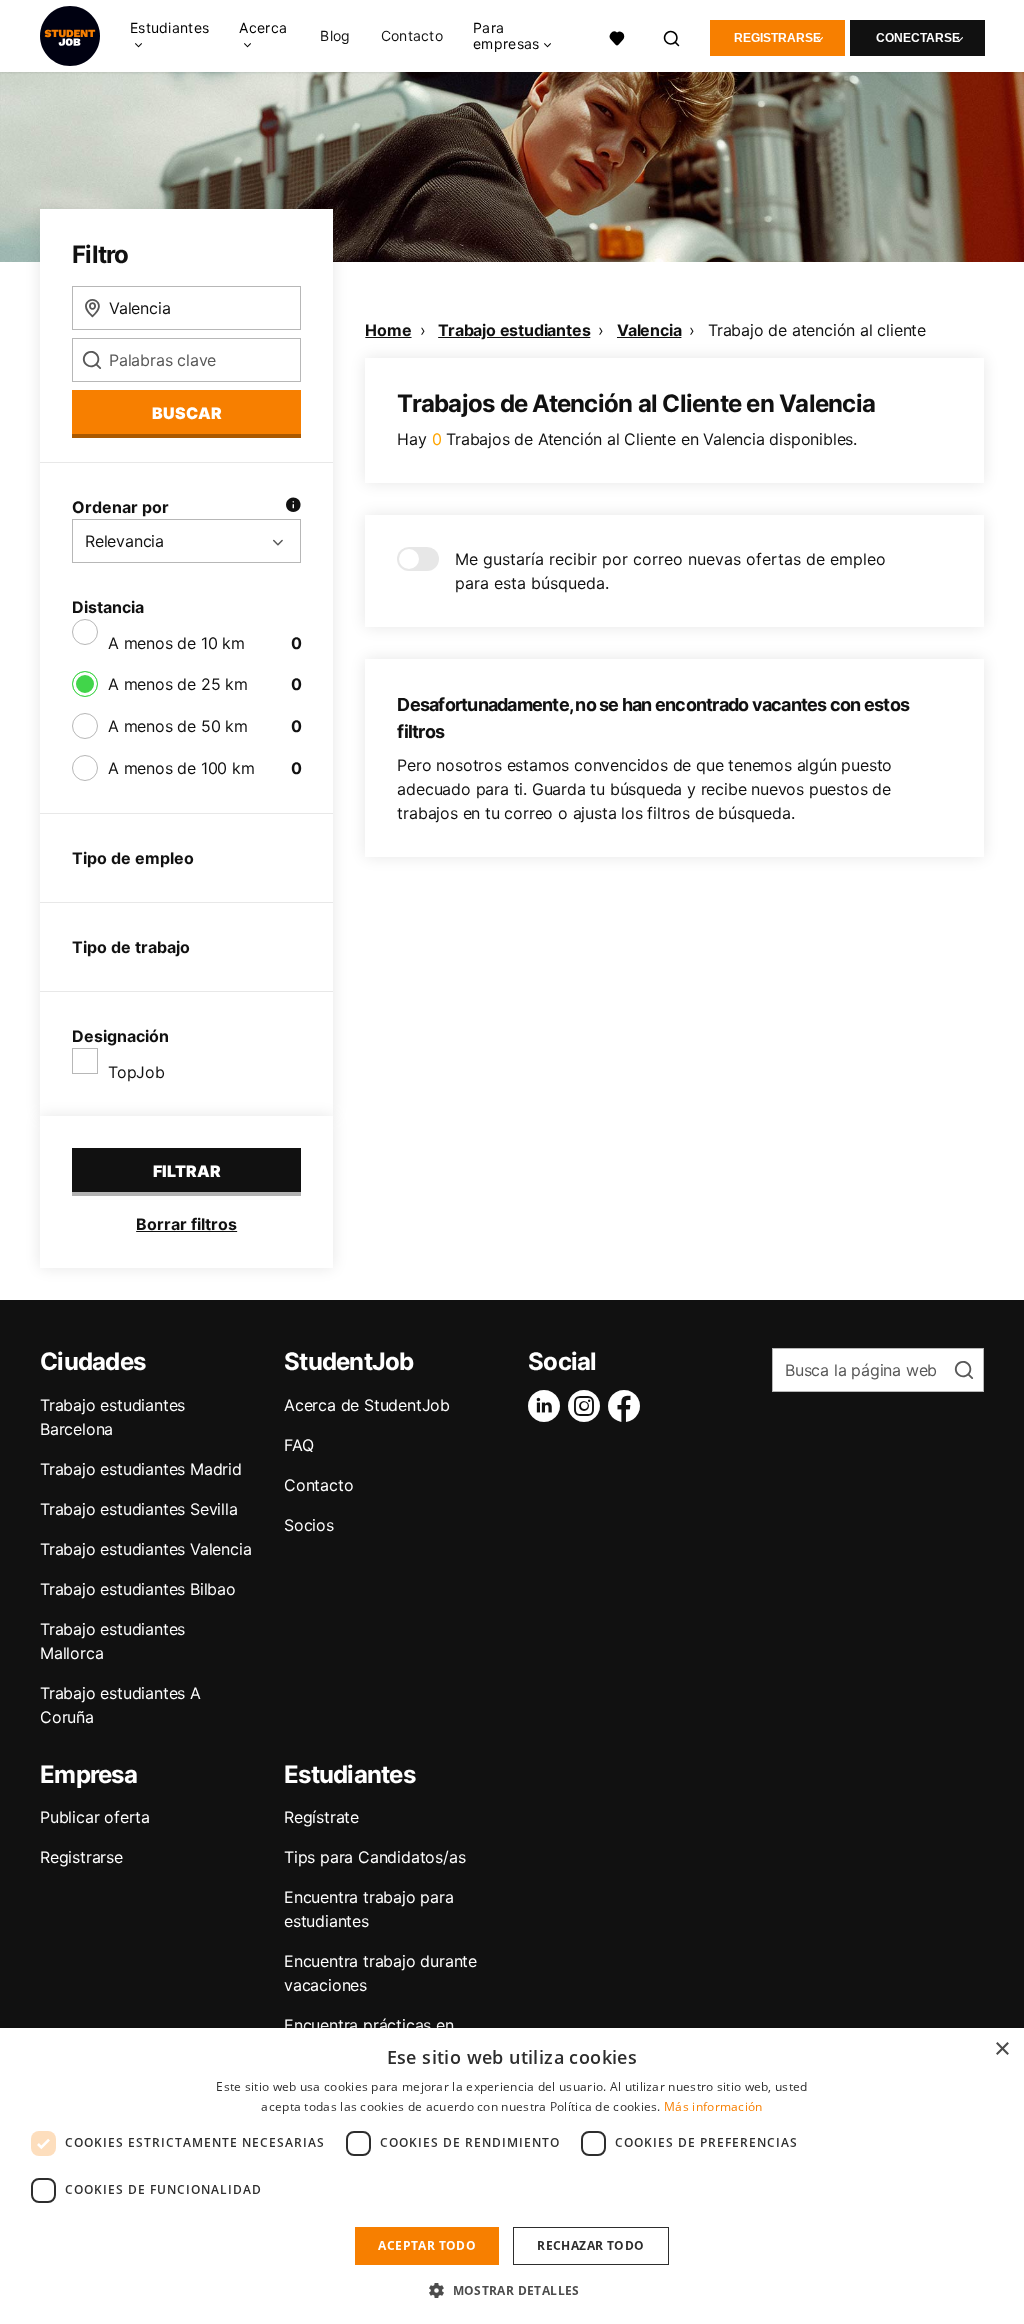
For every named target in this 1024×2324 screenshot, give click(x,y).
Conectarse (918, 38)
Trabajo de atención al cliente (817, 330)
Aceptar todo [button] (427, 2245)
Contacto (412, 36)
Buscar (187, 413)
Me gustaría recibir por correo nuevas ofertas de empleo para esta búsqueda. (670, 571)
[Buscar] (672, 36)
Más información (713, 2106)
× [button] (1001, 2049)
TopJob (136, 1072)
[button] (512, 2290)
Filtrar (187, 1171)
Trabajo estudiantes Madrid (141, 1469)
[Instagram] (588, 1406)
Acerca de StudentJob (367, 1405)
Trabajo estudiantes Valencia (145, 1549)
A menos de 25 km (178, 684)
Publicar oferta (95, 1817)
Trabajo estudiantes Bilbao (138, 1589)
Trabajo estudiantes (514, 330)
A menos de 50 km (178, 726)
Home (388, 330)
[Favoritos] (617, 36)
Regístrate (321, 1817)
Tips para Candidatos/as (374, 1857)
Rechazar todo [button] (590, 2245)
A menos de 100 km (181, 768)
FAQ (298, 1445)
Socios (309, 1525)
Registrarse (777, 38)
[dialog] (512, 2176)
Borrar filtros (186, 1224)
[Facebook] (628, 1406)
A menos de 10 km (176, 643)
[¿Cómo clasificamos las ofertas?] (293, 507)
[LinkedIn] (548, 1406)
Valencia (649, 330)
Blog (335, 36)
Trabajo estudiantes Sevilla (139, 1509)
